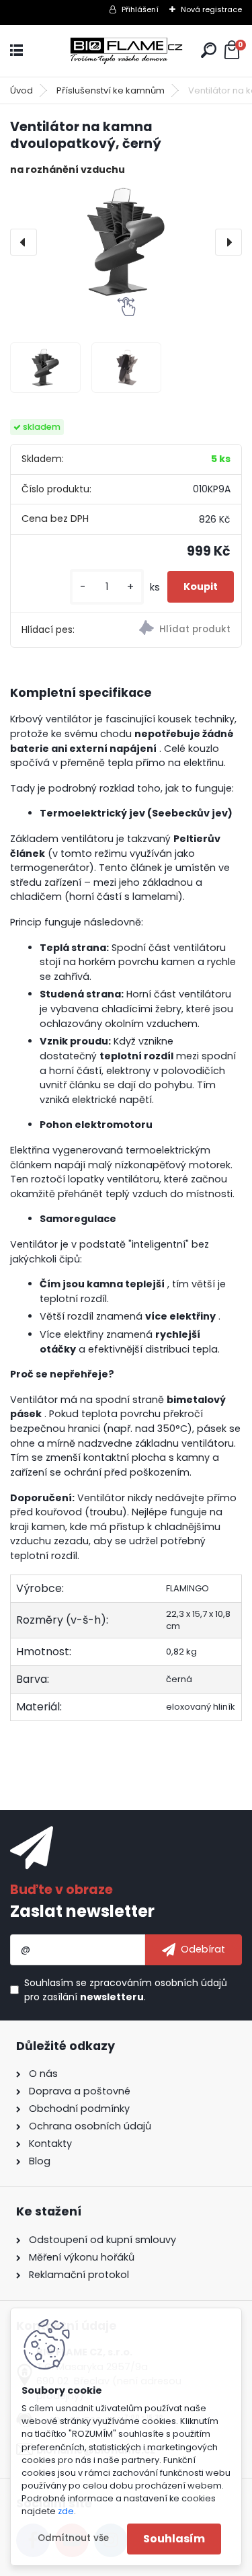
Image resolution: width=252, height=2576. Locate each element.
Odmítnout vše (73, 2538)
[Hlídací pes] (184, 630)
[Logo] (126, 51)
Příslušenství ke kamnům (111, 90)
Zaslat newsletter (82, 1911)
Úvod (22, 90)
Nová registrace (211, 9)
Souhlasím (174, 2539)
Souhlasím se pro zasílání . (126, 1990)
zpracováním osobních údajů (158, 1983)
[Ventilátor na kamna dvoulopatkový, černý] (126, 242)
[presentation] (24, 242)
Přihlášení (140, 9)
